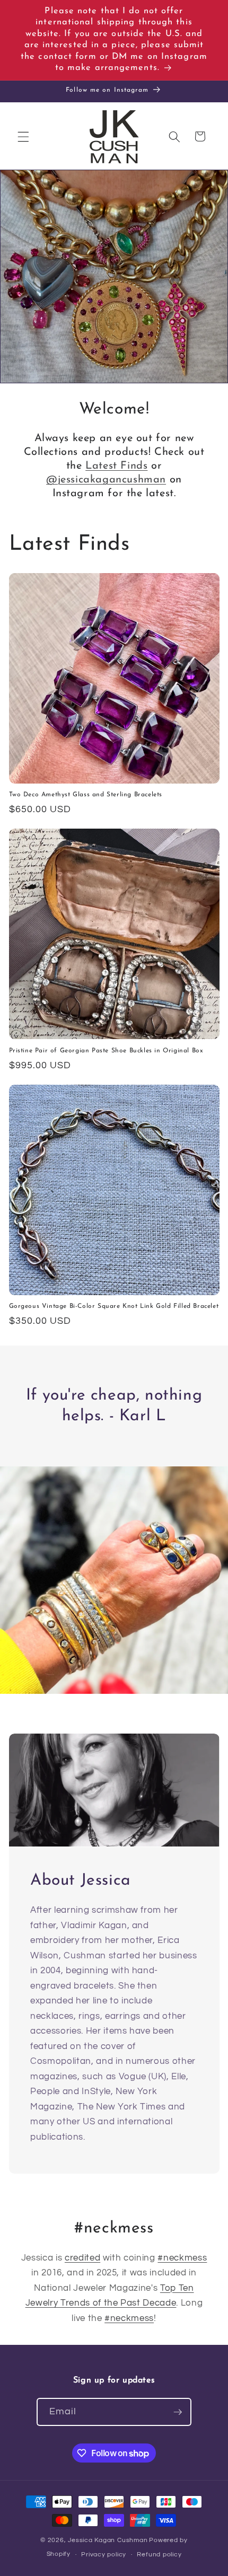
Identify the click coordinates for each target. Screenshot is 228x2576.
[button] (23, 136)
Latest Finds (116, 466)
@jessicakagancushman (106, 480)
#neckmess (182, 2258)
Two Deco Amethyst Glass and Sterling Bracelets (86, 795)
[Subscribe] (178, 2412)
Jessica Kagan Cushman (108, 2540)
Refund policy (159, 2555)
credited (82, 2258)
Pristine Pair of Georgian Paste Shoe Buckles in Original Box (106, 1051)
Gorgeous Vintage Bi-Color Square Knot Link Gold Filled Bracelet (114, 1306)
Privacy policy (104, 2555)
